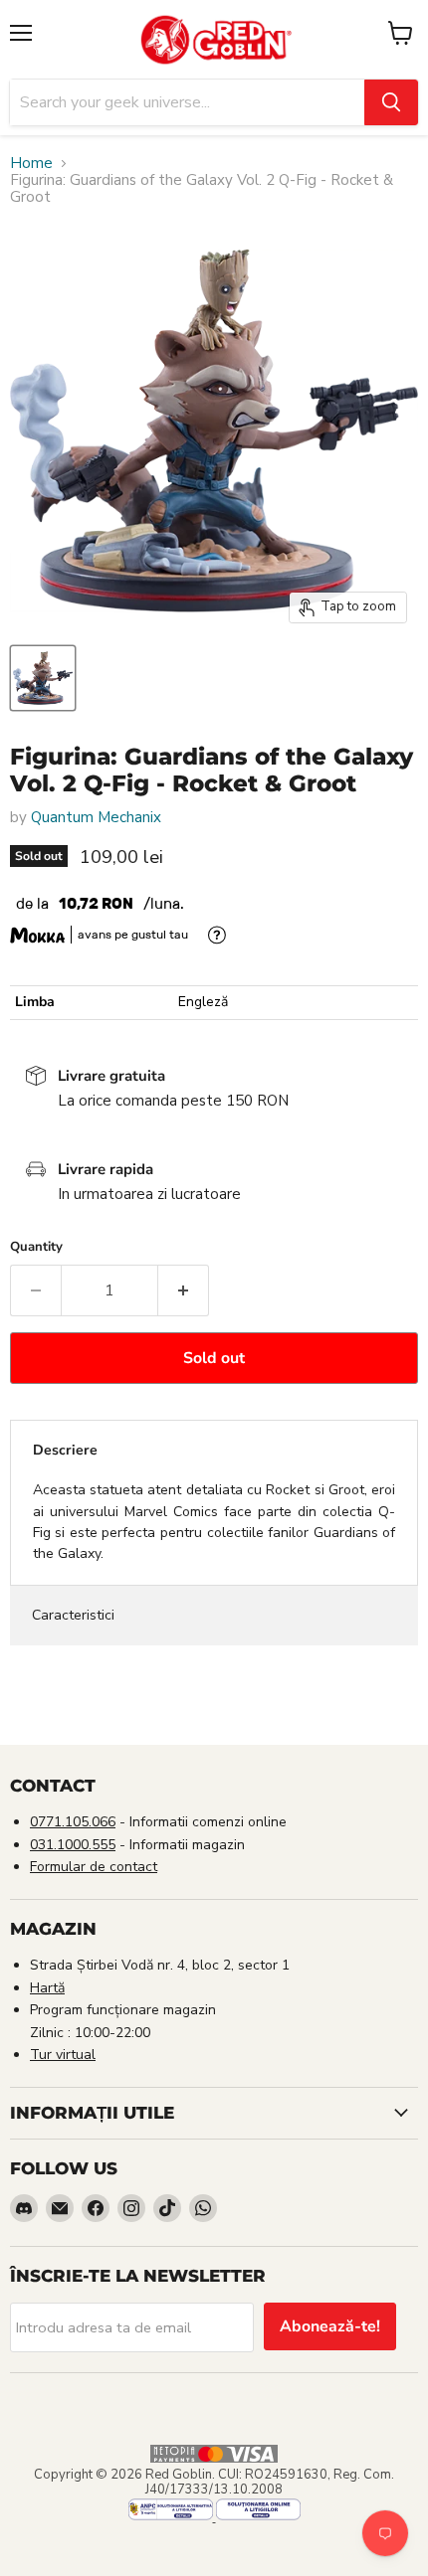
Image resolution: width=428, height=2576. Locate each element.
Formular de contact (94, 1867)
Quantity (36, 1247)
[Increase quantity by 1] (184, 1290)
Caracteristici (73, 1615)
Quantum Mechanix (96, 817)
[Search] (391, 102)
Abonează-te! (330, 2326)
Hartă (47, 1988)
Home (31, 164)
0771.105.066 (73, 1822)
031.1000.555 (73, 1845)
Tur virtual (63, 2055)
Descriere (65, 1450)
